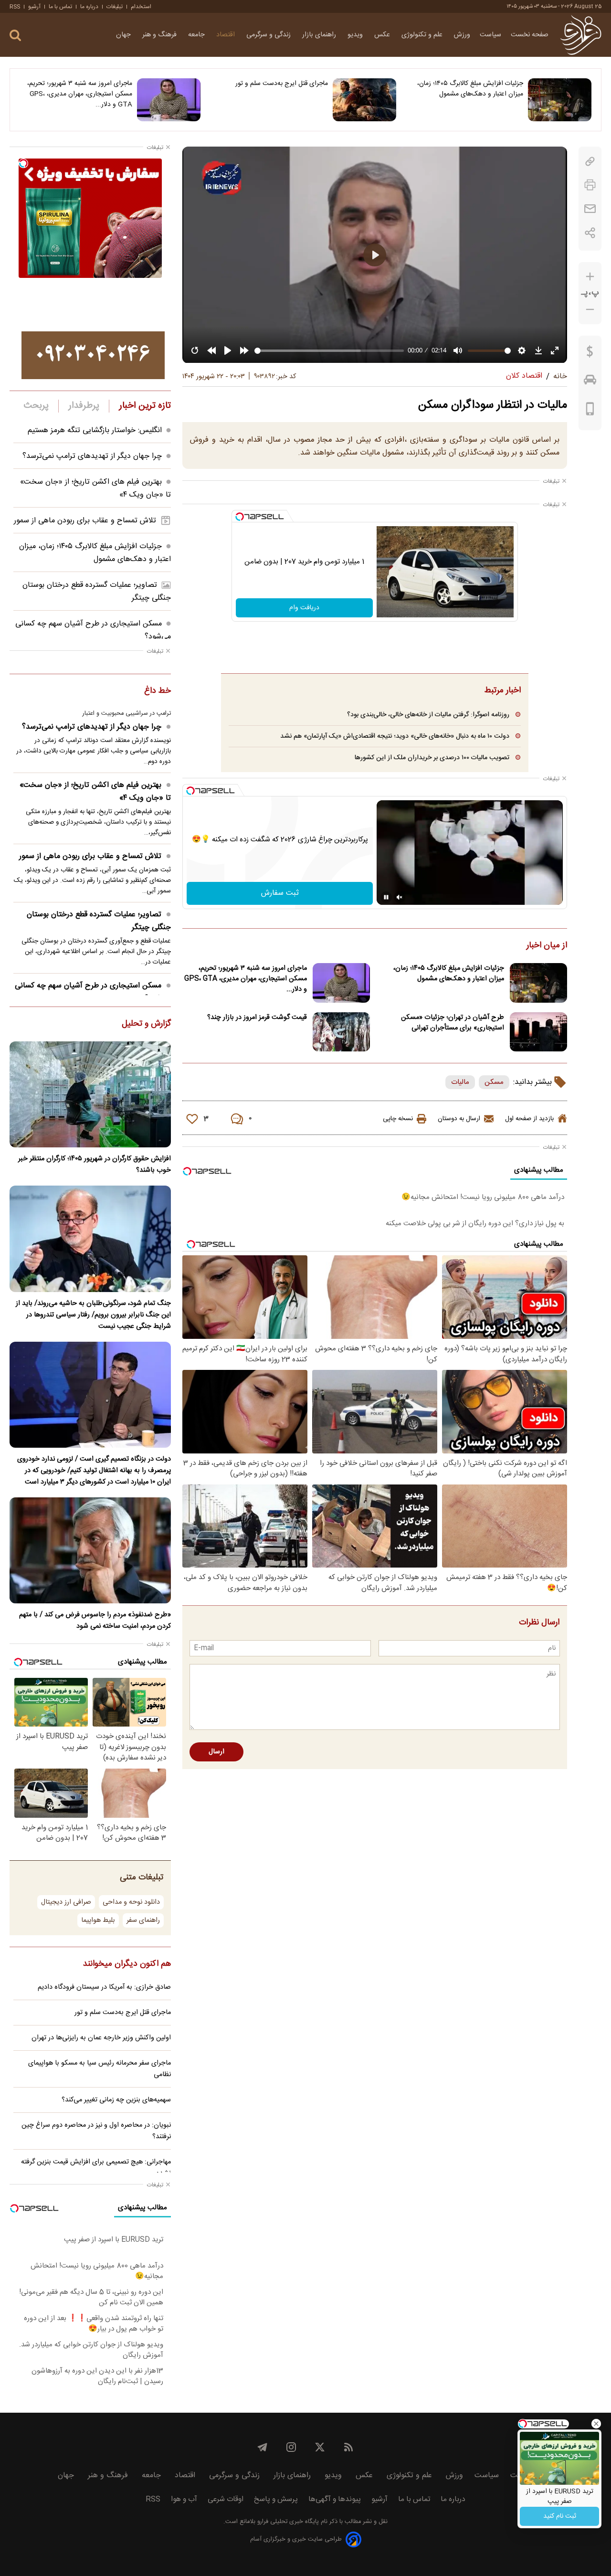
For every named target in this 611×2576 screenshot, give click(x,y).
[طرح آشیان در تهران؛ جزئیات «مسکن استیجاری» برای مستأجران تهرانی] (538, 1032)
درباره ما (89, 7)
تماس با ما (60, 7)
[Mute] (400, 897)
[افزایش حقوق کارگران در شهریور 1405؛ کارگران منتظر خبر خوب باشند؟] (90, 1094)
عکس (383, 35)
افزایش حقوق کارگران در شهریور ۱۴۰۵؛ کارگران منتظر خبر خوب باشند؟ (95, 1165)
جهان (124, 35)
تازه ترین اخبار (145, 406)
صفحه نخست (530, 35)
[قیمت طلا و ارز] (590, 354)
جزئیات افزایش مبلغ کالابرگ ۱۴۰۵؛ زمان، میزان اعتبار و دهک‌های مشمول (470, 89)
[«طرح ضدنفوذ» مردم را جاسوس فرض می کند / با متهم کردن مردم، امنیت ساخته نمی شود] (90, 1550)
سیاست (490, 35)
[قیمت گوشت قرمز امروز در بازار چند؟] (341, 1032)
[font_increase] (590, 277)
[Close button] (596, 2424)
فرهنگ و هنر (160, 35)
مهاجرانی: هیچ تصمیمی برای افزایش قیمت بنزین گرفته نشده (96, 2168)
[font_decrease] (590, 310)
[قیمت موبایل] (590, 411)
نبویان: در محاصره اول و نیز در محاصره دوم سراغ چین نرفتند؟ (96, 2131)
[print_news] (590, 185)
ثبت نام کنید (560, 2516)
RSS (15, 7)
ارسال (216, 1752)
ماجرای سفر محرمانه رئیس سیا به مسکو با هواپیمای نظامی (100, 2069)
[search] (15, 36)
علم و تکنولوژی (423, 35)
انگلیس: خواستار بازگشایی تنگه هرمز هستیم (95, 430)
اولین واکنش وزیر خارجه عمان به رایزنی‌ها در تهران (101, 2038)
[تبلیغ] (93, 355)
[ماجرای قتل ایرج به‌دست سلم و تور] (364, 100)
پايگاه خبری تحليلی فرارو (287, 2522)
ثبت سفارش (280, 893)
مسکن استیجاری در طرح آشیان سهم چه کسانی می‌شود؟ (93, 992)
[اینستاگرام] (291, 2447)
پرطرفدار (84, 406)
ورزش (462, 35)
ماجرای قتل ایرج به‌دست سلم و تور (281, 84)
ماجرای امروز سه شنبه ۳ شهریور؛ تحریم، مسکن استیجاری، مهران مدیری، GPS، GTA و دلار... (80, 94)
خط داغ (158, 691)
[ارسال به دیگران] (590, 209)
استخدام (141, 7)
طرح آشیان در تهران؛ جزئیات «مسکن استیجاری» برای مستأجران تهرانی (453, 1023)
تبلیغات (115, 7)
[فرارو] (581, 35)
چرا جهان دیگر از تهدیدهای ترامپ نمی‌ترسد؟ (92, 456)
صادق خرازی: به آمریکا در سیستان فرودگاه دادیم (104, 1987)
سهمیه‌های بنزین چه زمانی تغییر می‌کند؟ (116, 2100)
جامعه (197, 35)
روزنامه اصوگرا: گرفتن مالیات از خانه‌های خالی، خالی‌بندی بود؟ (428, 715)
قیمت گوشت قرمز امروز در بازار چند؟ (257, 1018)
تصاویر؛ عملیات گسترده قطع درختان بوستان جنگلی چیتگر (99, 921)
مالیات (460, 1082)
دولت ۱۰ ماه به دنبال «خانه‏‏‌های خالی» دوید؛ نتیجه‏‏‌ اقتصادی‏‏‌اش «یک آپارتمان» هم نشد (395, 736)
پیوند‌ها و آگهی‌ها (335, 2499)
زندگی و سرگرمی (269, 35)
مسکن (494, 1082)
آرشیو (34, 7)
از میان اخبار (547, 946)
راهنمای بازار (320, 35)
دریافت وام (304, 608)
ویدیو (356, 35)
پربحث (36, 406)
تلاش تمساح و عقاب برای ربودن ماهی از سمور (85, 521)
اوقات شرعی (226, 2499)
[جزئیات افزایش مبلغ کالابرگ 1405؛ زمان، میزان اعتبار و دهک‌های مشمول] (560, 100)
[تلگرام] (263, 2447)
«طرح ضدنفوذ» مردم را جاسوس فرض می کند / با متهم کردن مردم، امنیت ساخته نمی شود (95, 1621)
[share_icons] (590, 233)
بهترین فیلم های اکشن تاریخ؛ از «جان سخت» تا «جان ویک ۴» (95, 792)
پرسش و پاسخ (276, 2499)
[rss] (348, 2447)
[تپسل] (240, 517)
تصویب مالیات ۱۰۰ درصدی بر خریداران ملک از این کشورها (432, 758)
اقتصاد (226, 35)
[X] (320, 2447)
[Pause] (386, 897)
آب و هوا (184, 2499)
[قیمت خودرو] (590, 382)
